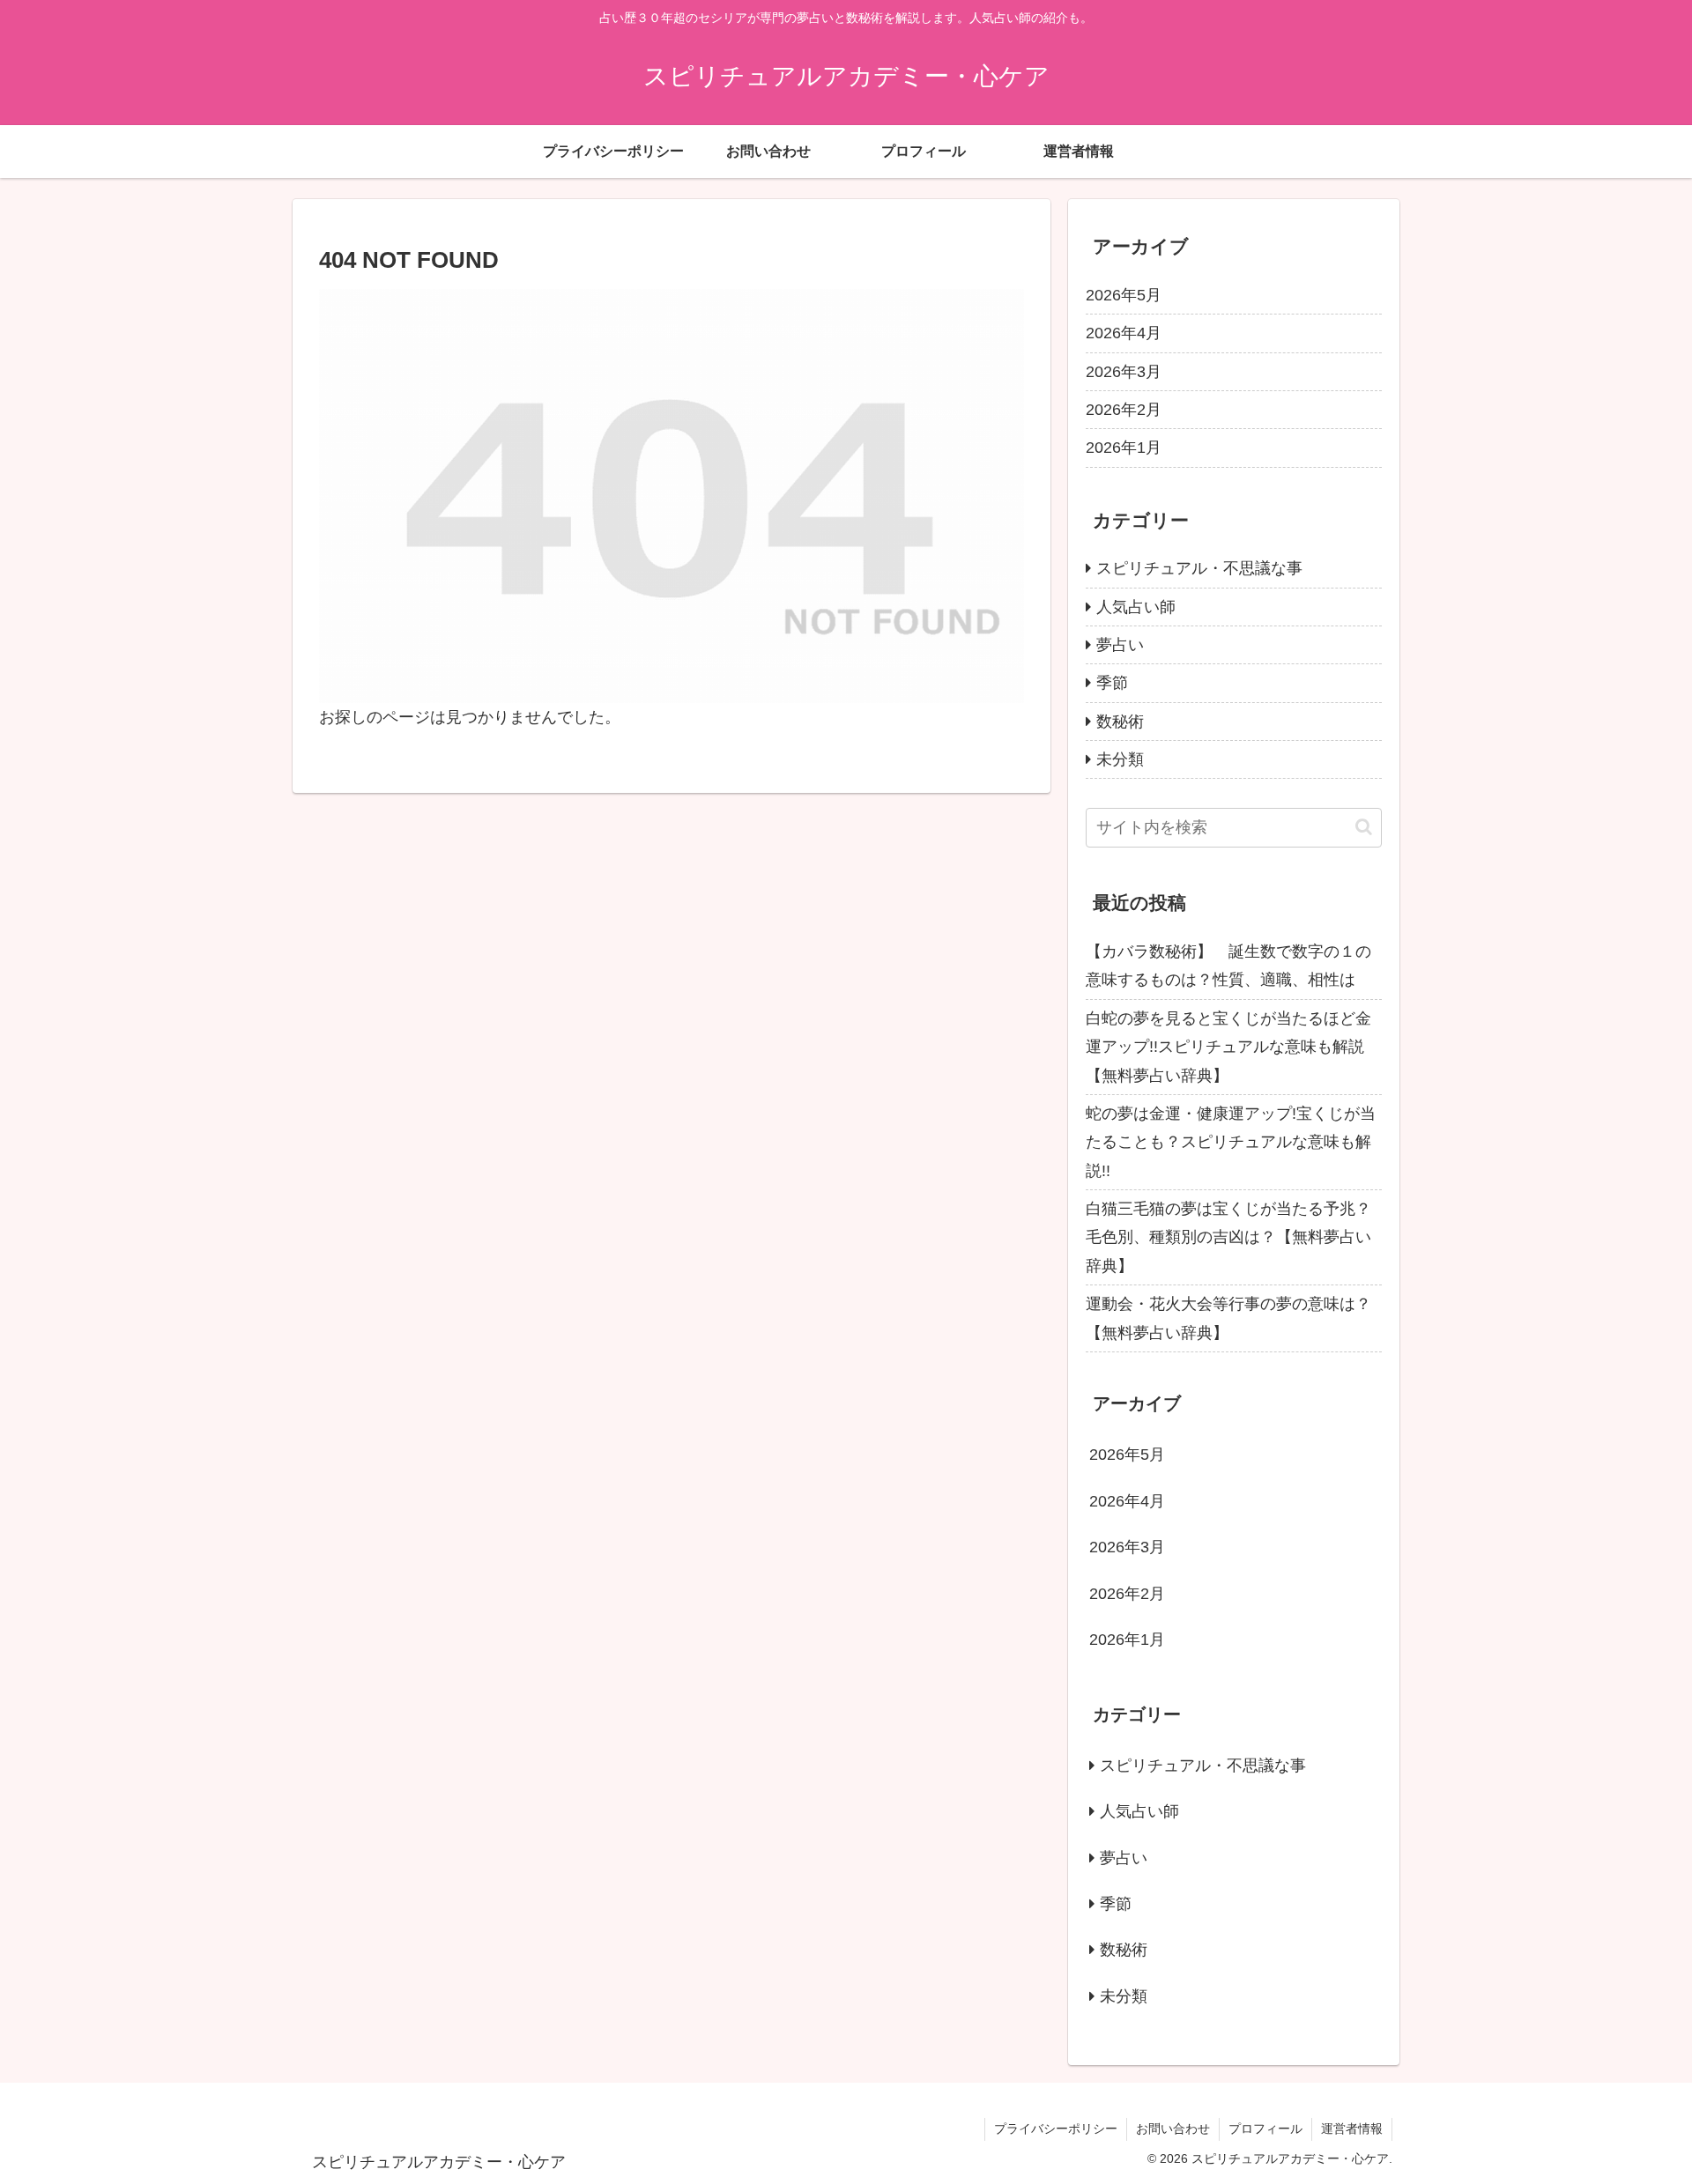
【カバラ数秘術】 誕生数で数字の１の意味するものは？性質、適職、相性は (1228, 966)
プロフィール (1265, 2128)
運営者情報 (1352, 2128)
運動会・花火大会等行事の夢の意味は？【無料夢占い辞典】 (1228, 1318)
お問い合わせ (1173, 2128)
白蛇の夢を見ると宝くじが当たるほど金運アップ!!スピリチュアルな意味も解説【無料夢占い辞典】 (1228, 1047)
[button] (1364, 827)
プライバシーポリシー (1056, 2128)
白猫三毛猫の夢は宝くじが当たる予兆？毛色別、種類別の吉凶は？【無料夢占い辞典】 (1228, 1237)
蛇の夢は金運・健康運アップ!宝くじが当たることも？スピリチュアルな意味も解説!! (1231, 1142)
